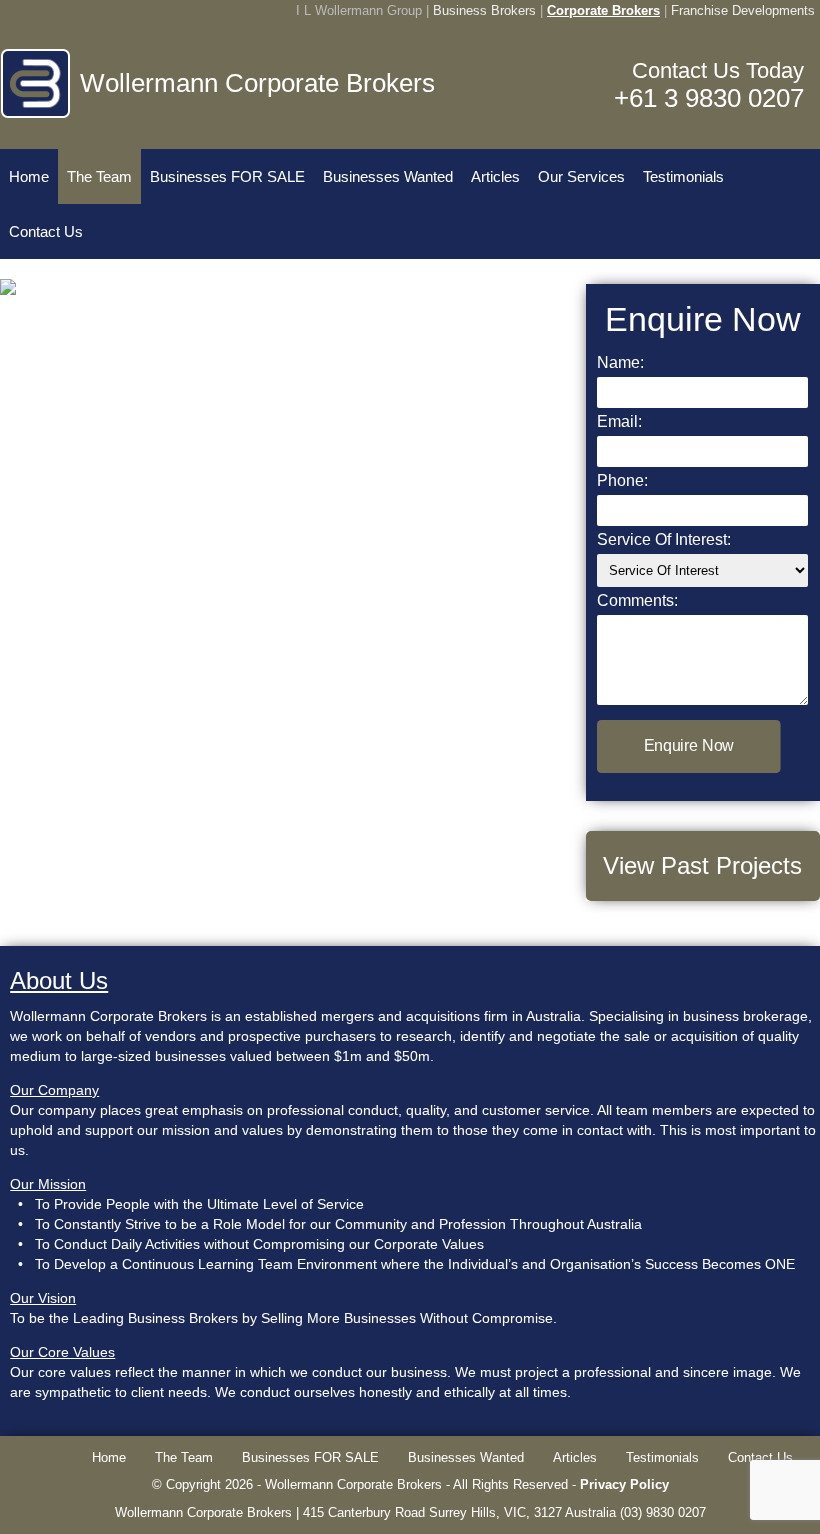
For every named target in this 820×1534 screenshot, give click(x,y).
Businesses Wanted (388, 176)
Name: (620, 362)
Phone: (622, 480)
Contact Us (46, 231)
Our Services (581, 176)
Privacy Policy (624, 1484)
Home (29, 176)
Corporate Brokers (603, 10)
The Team (99, 176)
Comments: (637, 600)
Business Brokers (484, 10)
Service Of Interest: (664, 539)
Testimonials (683, 176)
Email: (619, 421)
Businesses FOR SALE (227, 176)
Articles (495, 176)
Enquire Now (689, 745)
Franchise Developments (743, 10)
